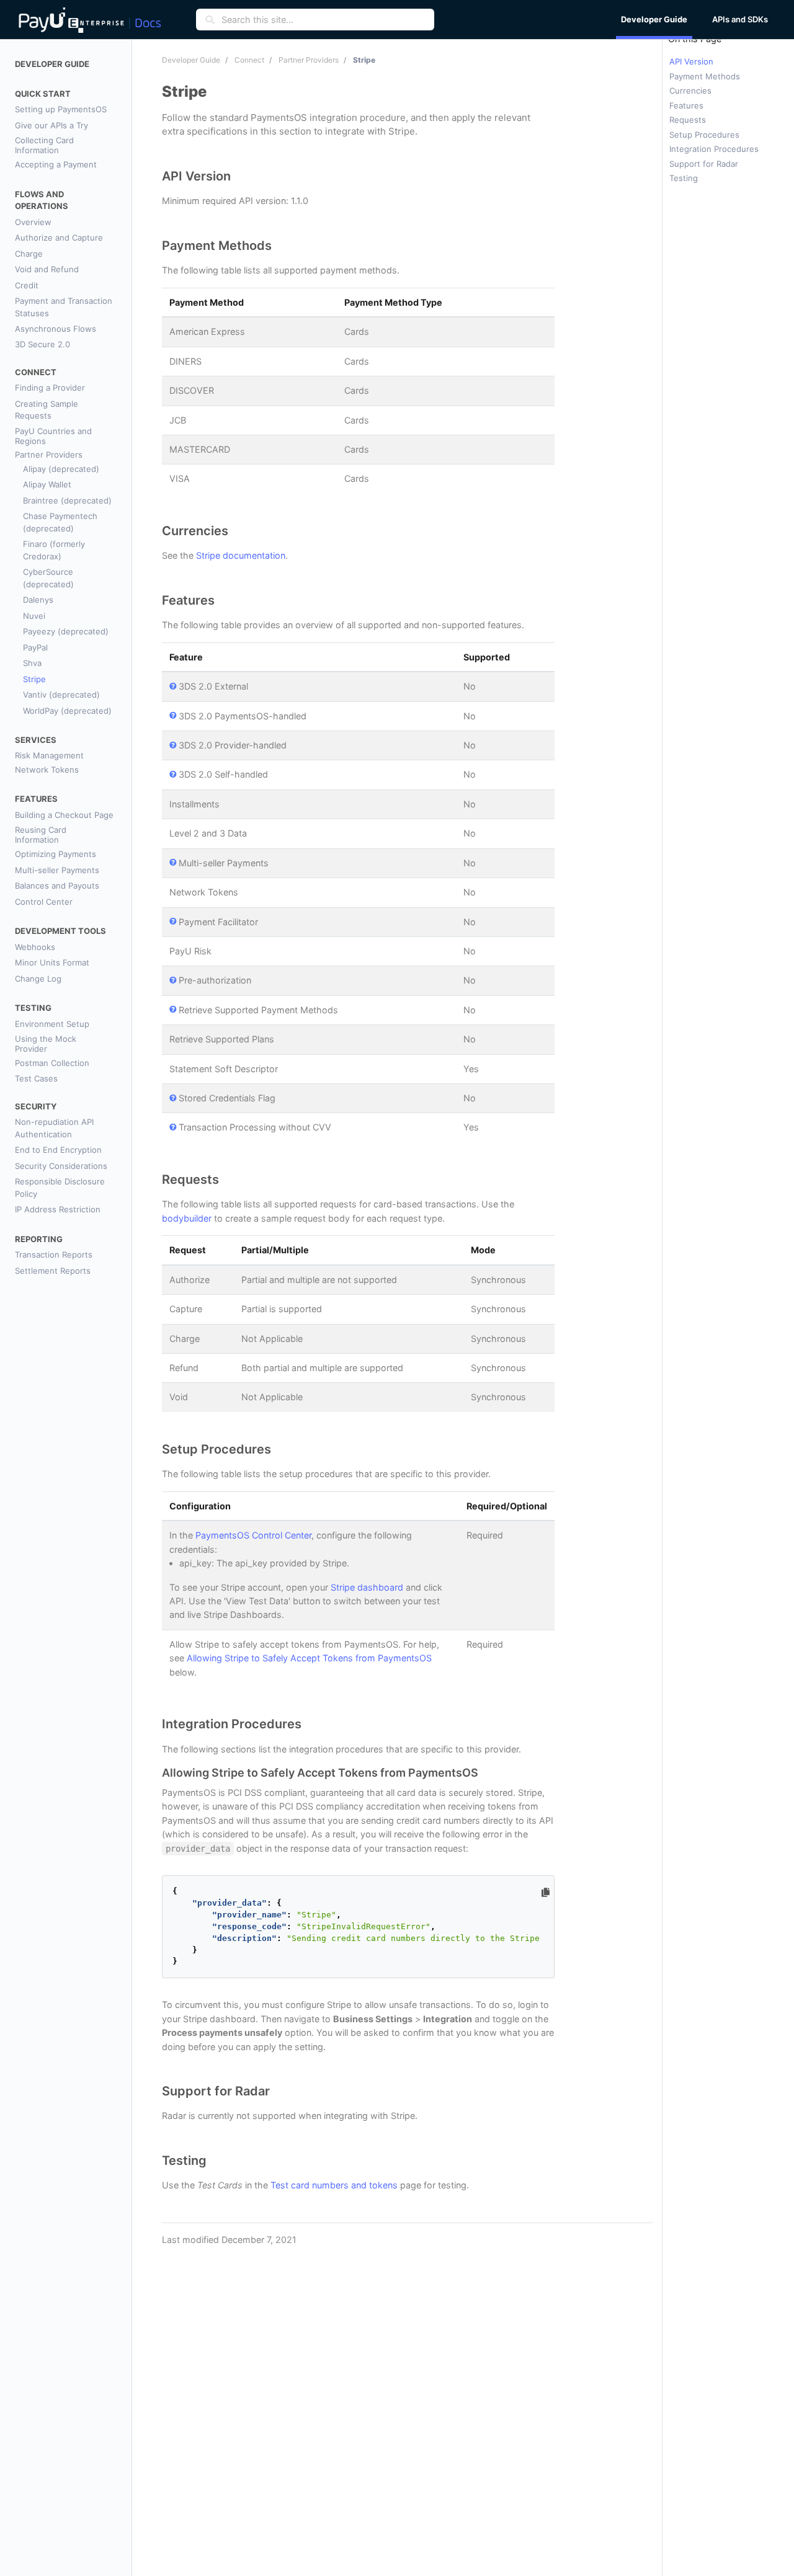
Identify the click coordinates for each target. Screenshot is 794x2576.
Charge (29, 254)
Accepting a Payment (56, 164)
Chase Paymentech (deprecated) (60, 522)
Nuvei (34, 616)
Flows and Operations (42, 200)
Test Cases (36, 1078)
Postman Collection (52, 1063)
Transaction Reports (54, 1255)
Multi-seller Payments (57, 870)
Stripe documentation (241, 555)
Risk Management (49, 755)
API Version (691, 61)
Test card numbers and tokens (334, 2185)
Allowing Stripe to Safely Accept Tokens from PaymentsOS (309, 1658)
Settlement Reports (53, 1271)
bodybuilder (187, 1218)
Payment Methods (705, 76)
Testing (33, 1008)
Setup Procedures (704, 135)
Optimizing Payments (56, 854)
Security (36, 1106)
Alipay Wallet (47, 484)
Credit (27, 285)
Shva (32, 663)
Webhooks (35, 947)
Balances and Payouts (57, 886)
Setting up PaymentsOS (61, 109)
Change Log (38, 979)
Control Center (44, 902)
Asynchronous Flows (56, 329)
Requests (688, 120)
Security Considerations (61, 1166)
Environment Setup (52, 1024)
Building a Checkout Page (64, 815)
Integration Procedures (714, 149)
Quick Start (43, 94)
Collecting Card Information (44, 145)
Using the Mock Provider (46, 1044)
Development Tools (60, 931)
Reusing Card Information (41, 835)
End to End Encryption (58, 1150)
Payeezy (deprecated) (66, 631)
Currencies (690, 91)
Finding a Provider (50, 388)
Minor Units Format (52, 962)
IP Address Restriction (58, 1209)
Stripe (34, 679)
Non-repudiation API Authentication (54, 1128)
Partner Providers (49, 455)
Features (36, 799)
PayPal (35, 647)
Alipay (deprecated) (61, 469)
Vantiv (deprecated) (61, 695)
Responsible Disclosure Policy (60, 1188)
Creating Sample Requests (47, 410)
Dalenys (38, 600)
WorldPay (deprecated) (67, 711)
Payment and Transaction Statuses (64, 307)
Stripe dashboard (367, 1587)
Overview (33, 222)
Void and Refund (47, 269)
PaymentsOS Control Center (253, 1535)
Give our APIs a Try (51, 125)
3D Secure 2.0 (42, 344)
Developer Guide (52, 64)
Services (36, 740)
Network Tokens (47, 770)
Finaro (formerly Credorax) (54, 550)
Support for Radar (704, 164)
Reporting (39, 1239)
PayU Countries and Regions (53, 436)
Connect (36, 372)
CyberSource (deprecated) (48, 578)
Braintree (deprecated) (67, 500)
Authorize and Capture (59, 238)
